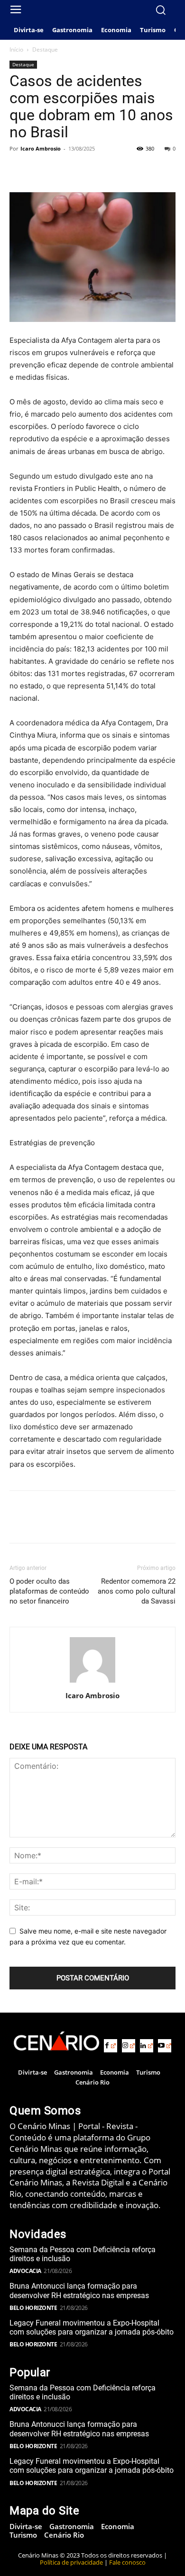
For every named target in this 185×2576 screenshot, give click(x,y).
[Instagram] (129, 2046)
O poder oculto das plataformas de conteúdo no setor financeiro (49, 1591)
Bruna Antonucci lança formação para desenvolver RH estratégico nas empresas (79, 2291)
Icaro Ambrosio (41, 148)
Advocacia (25, 2271)
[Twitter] (41, 170)
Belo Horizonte (33, 2308)
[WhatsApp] (84, 170)
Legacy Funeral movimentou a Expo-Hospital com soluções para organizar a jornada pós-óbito (92, 2327)
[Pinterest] (63, 170)
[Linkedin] (147, 2046)
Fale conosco (127, 2562)
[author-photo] (92, 1682)
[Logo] (56, 2041)
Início (16, 49)
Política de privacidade (71, 2562)
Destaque (45, 49)
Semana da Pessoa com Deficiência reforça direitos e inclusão (83, 2254)
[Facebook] (19, 170)
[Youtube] (165, 2046)
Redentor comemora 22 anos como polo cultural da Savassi (137, 1591)
